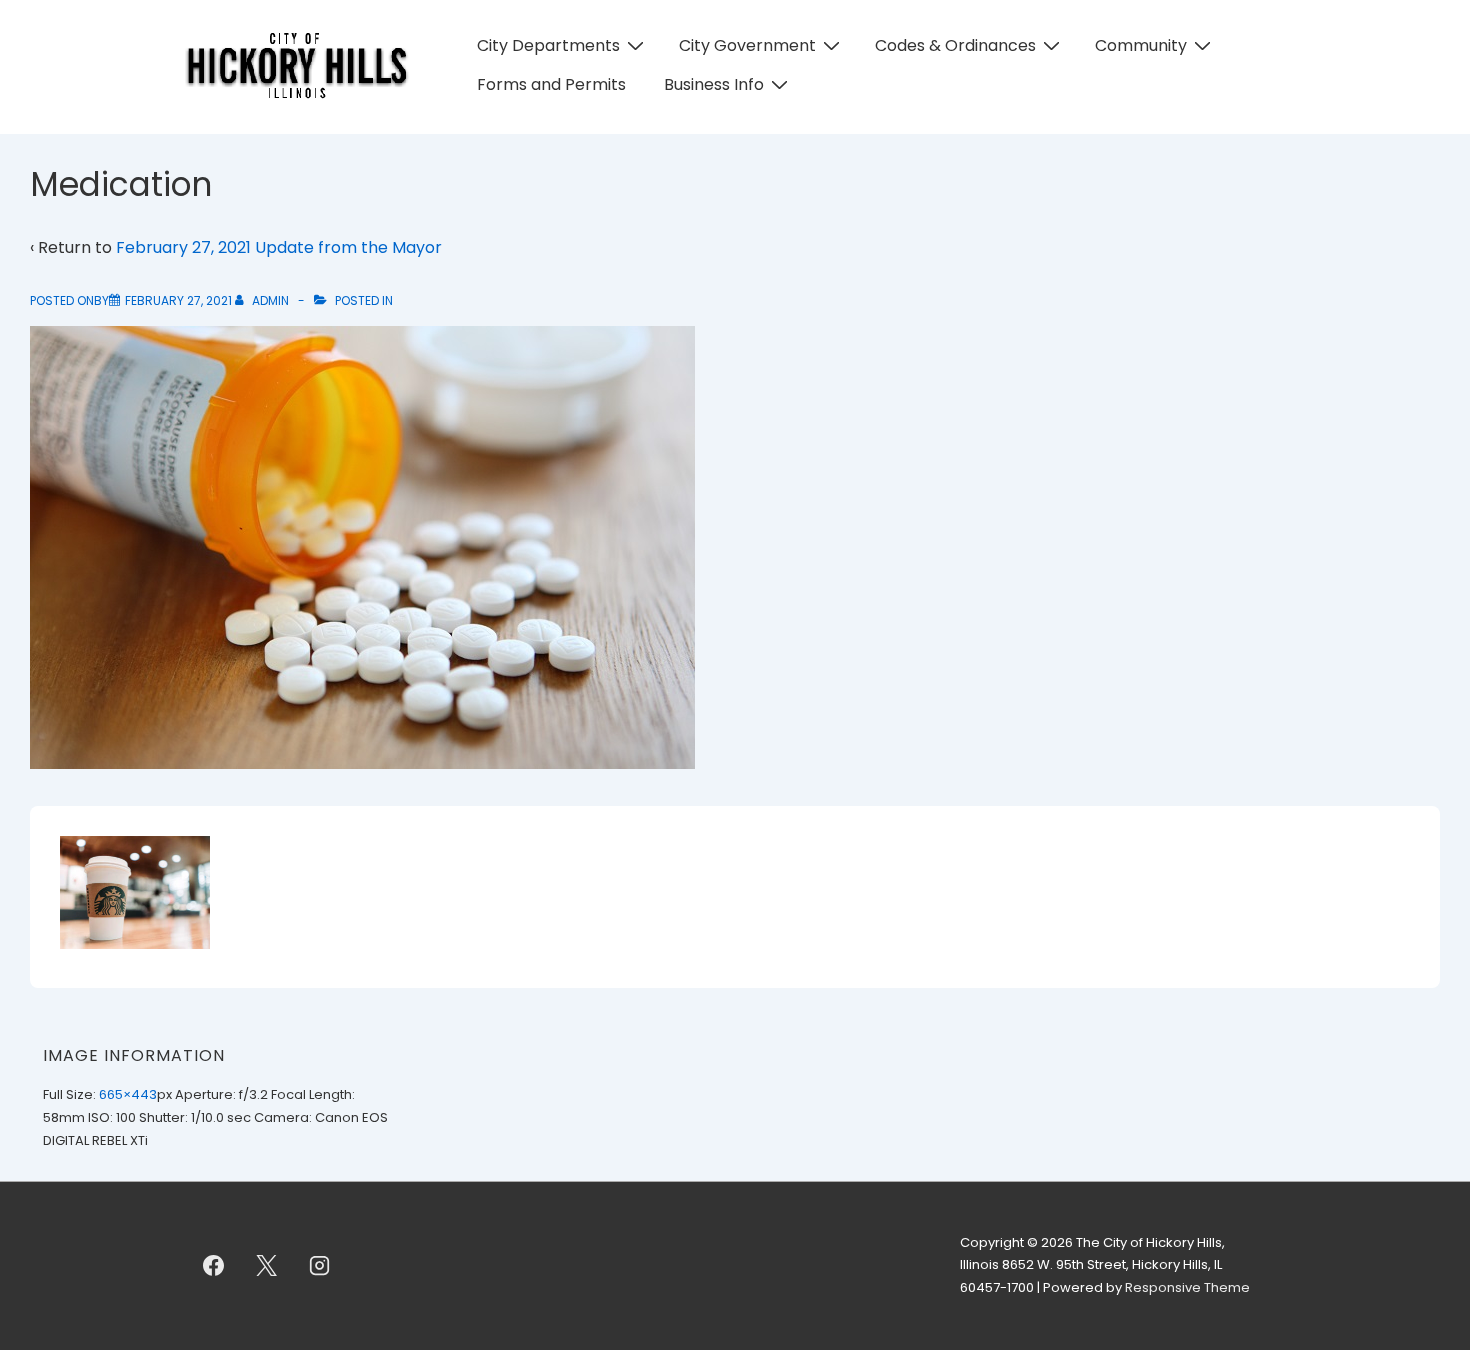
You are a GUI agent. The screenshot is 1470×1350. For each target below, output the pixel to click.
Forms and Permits (551, 84)
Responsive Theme (1187, 1287)
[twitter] (267, 1266)
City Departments (548, 45)
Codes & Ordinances (955, 45)
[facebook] (214, 1266)
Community (1141, 45)
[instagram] (320, 1266)
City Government (747, 45)
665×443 (128, 1094)
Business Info (714, 84)
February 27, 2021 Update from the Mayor (279, 247)
